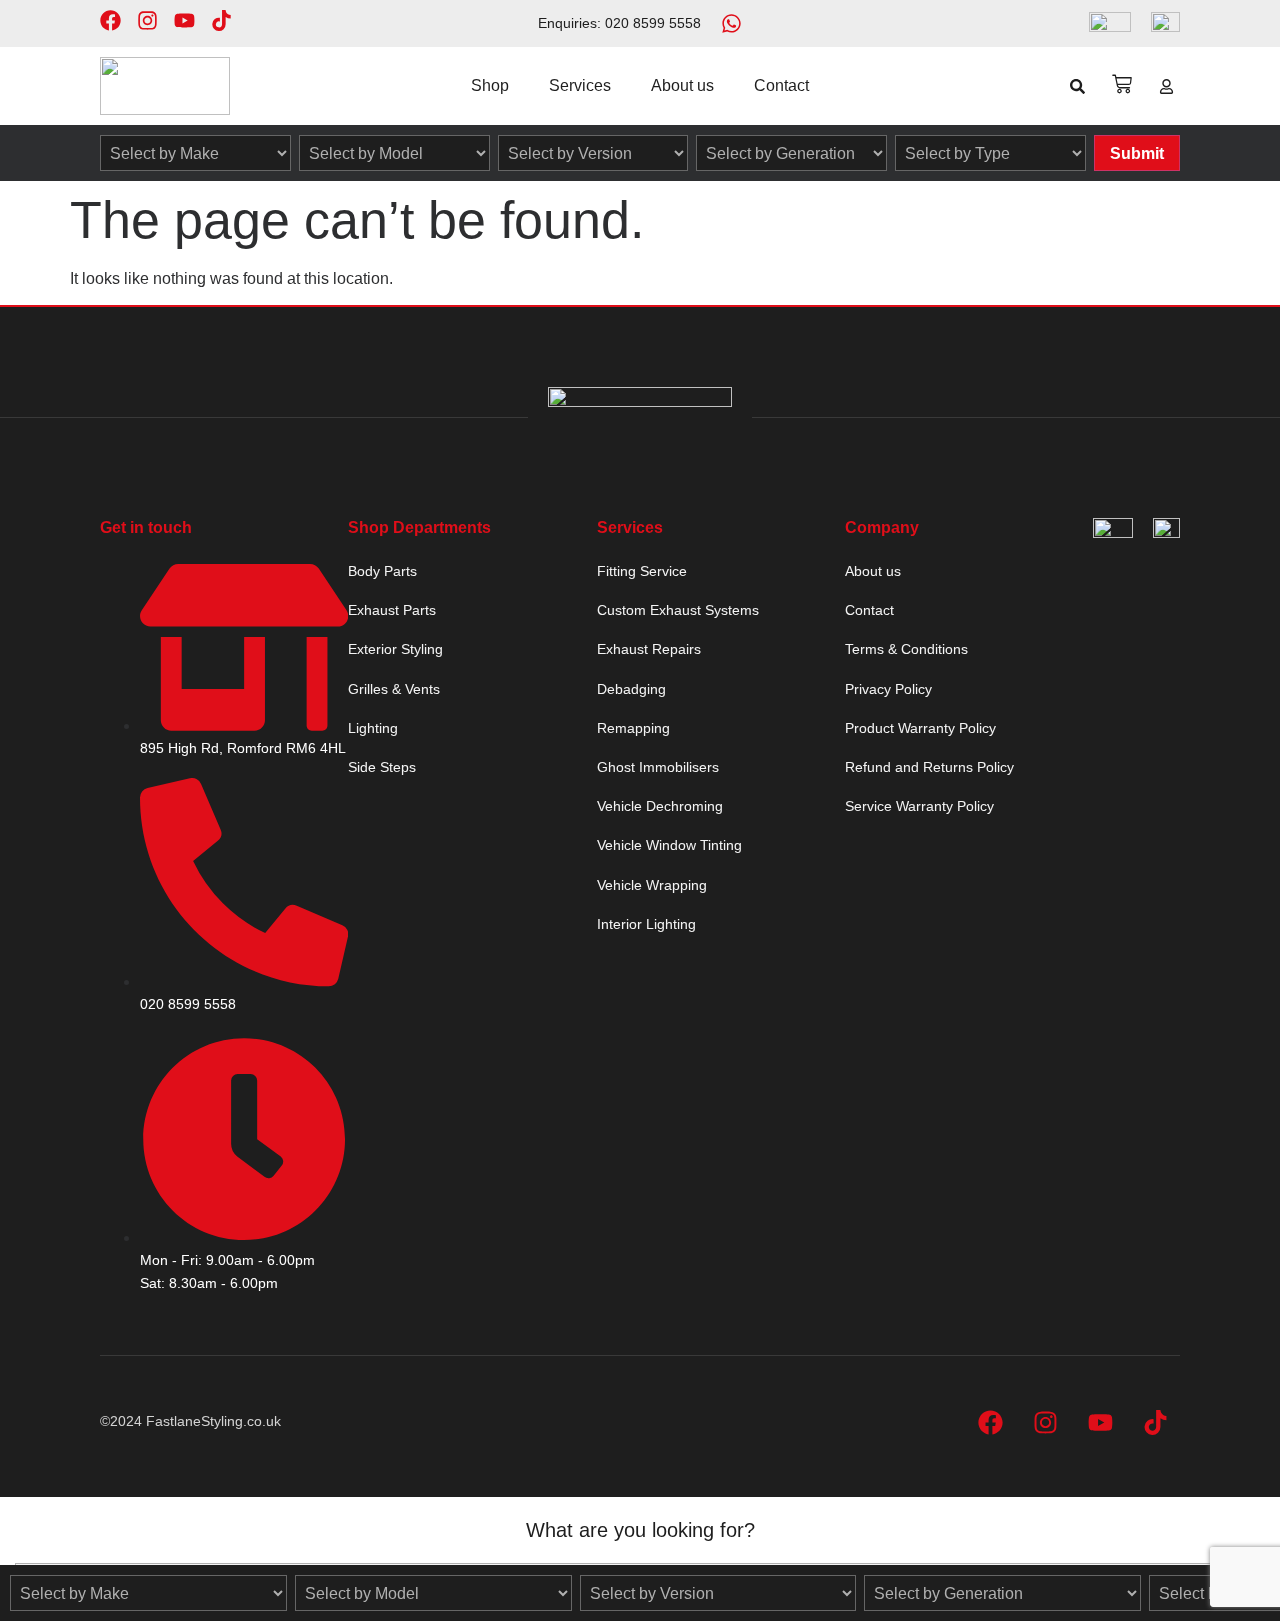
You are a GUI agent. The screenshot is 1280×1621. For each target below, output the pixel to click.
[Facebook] (110, 20)
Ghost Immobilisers (658, 767)
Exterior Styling (395, 649)
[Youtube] (184, 20)
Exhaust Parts (392, 610)
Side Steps (382, 767)
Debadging (631, 689)
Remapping (633, 728)
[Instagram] (147, 20)
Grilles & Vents (394, 689)
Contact (781, 85)
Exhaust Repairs (649, 649)
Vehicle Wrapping (652, 885)
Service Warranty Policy (919, 806)
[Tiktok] (221, 20)
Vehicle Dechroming (660, 806)
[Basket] (1122, 84)
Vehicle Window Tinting (669, 845)
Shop (490, 85)
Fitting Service (642, 571)
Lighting (373, 728)
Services (580, 85)
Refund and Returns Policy (929, 767)
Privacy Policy (888, 689)
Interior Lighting (646, 924)
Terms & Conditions (906, 649)
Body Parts (382, 571)
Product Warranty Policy (920, 728)
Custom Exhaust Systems (678, 610)
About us (682, 85)
